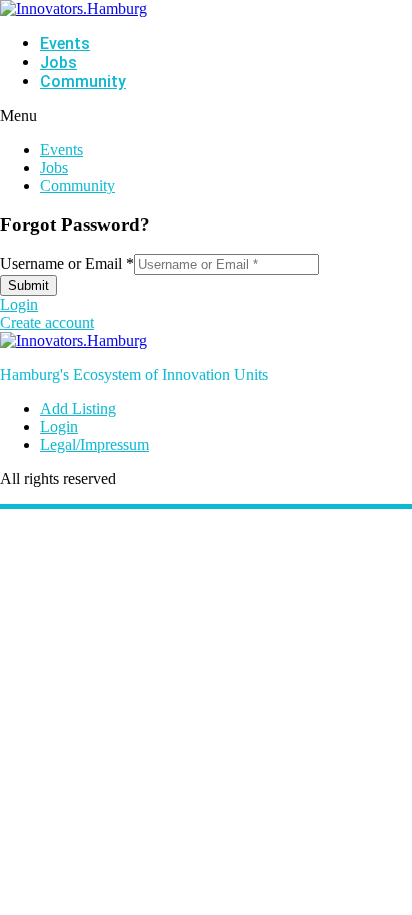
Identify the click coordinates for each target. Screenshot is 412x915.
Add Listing (78, 408)
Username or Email (67, 263)
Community (83, 81)
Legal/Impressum (94, 444)
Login (19, 304)
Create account (47, 322)
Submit (28, 285)
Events (65, 43)
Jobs (58, 62)
